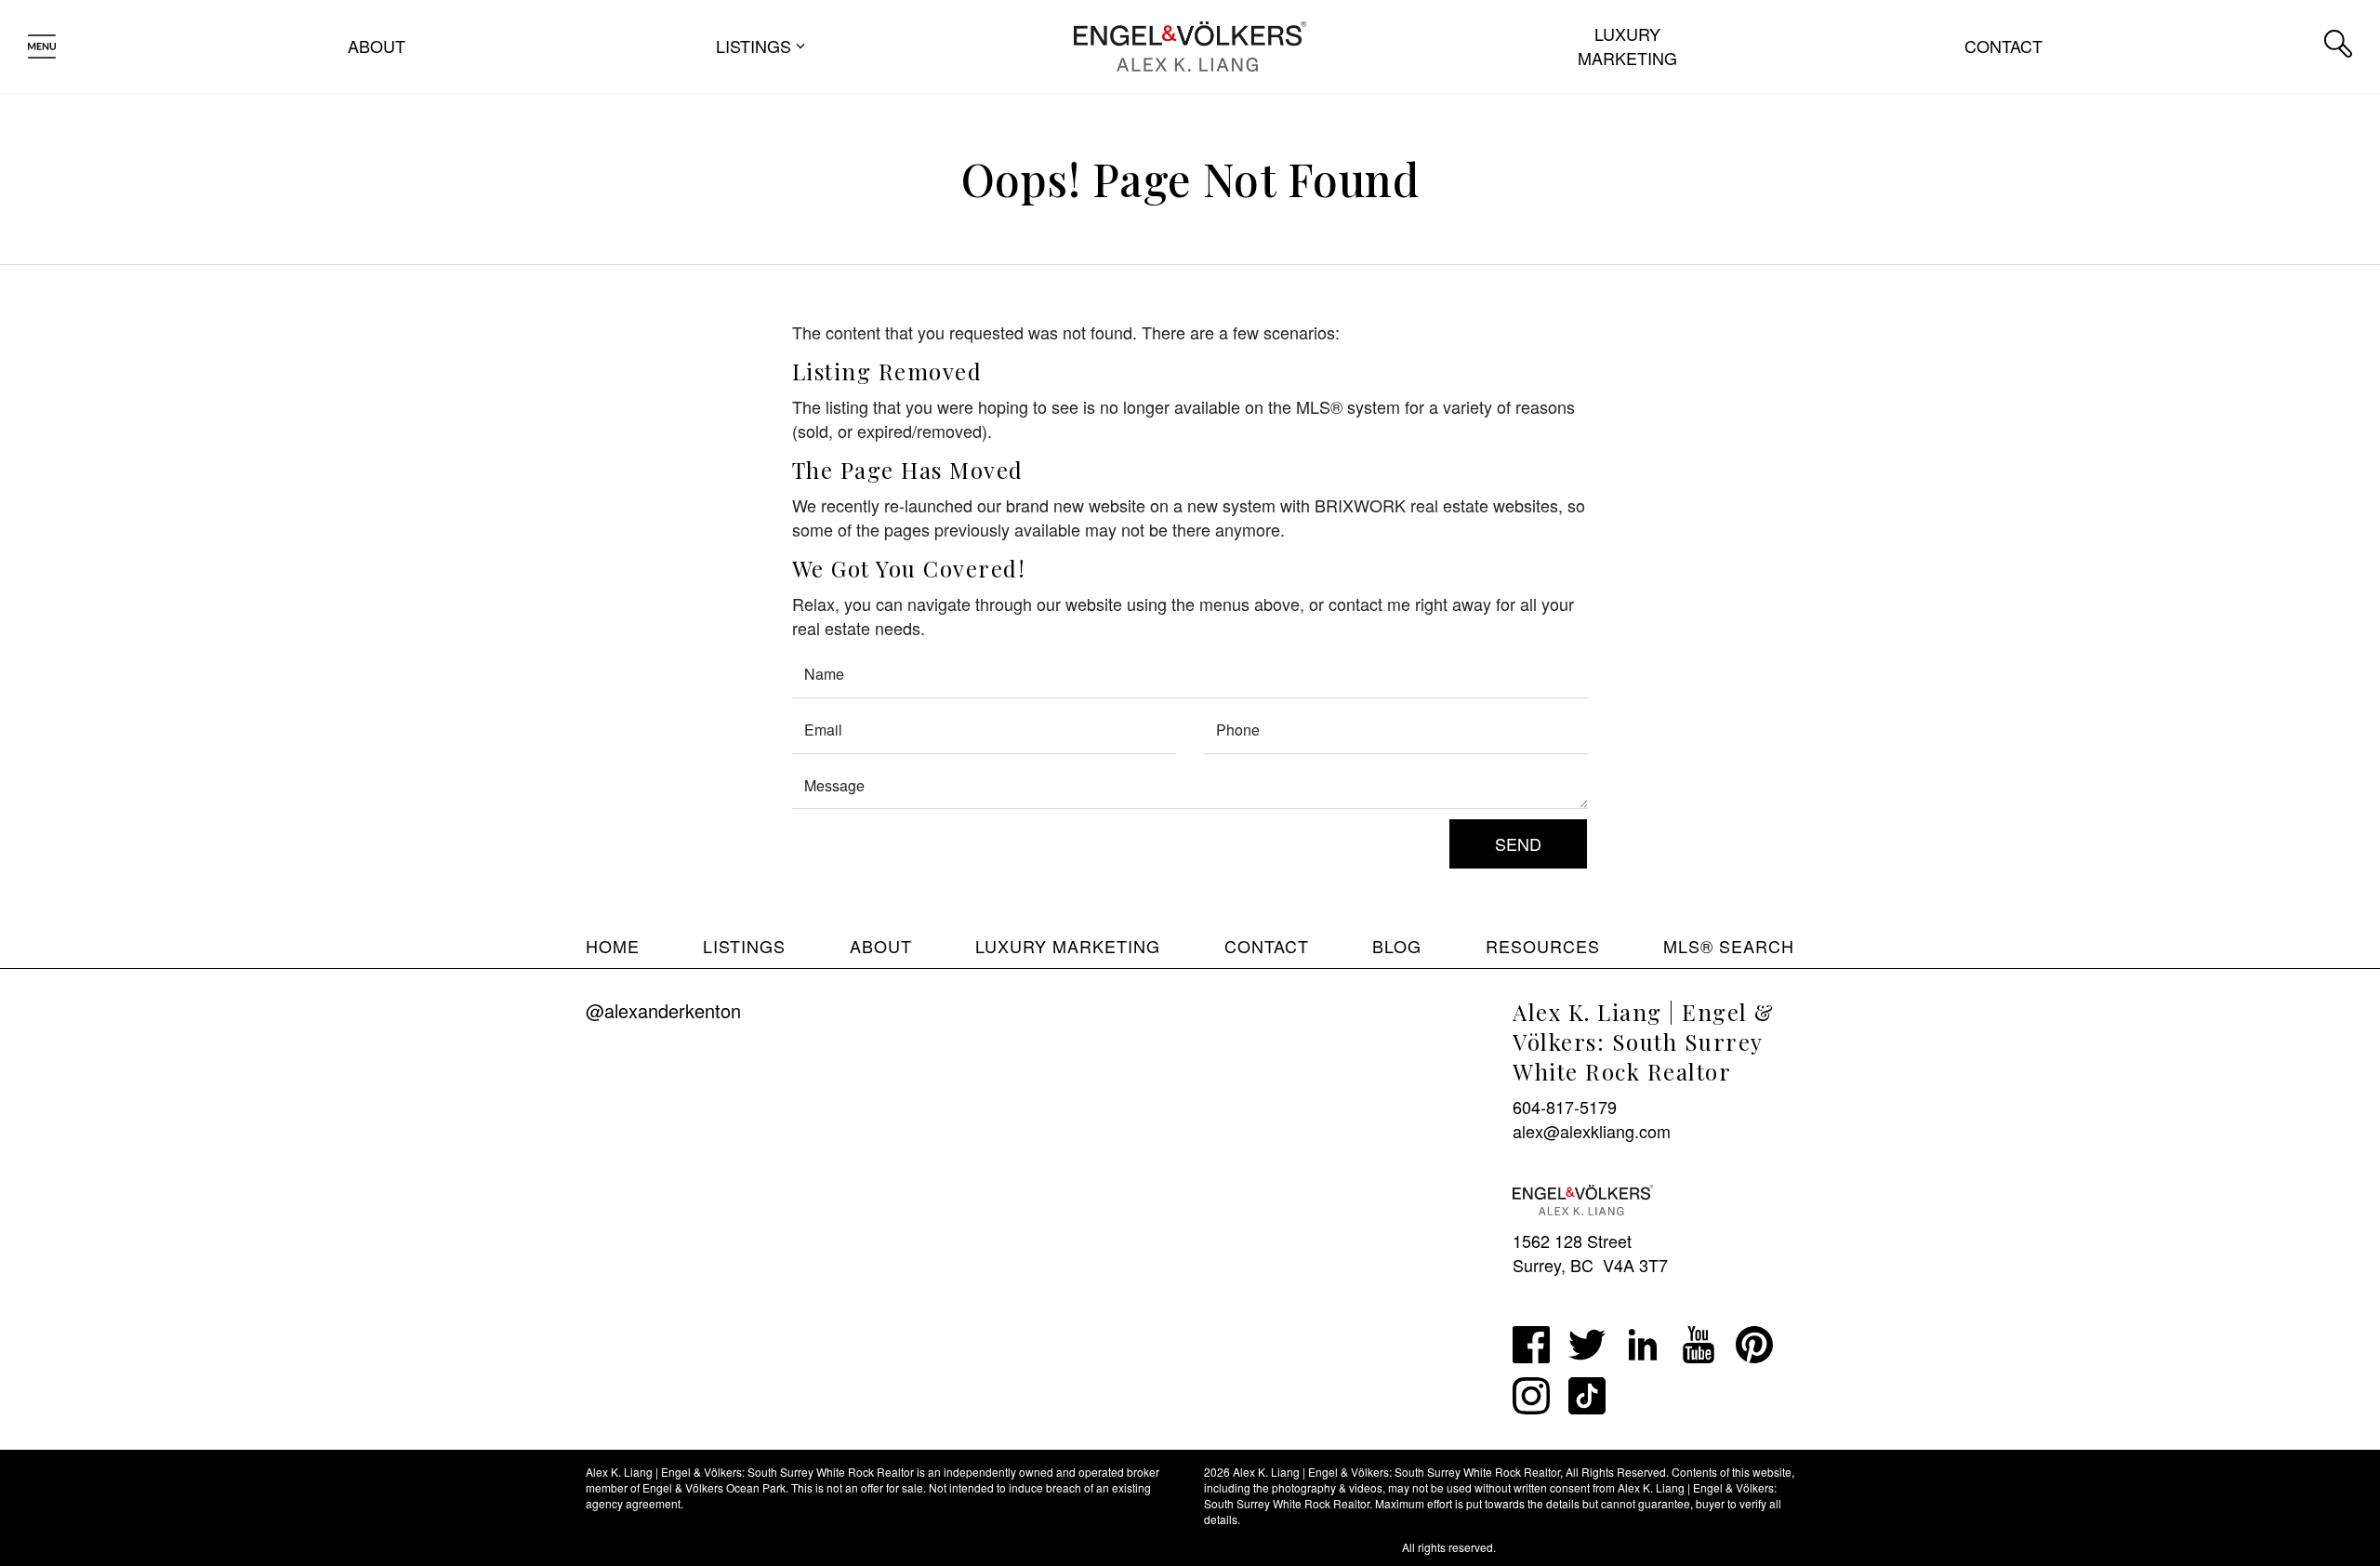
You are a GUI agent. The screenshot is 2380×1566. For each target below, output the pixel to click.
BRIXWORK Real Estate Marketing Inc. (1302, 1547)
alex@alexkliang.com (1592, 1131)
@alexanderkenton (663, 1010)
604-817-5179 (1565, 1107)
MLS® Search (1729, 946)
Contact (2003, 46)
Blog (1397, 946)
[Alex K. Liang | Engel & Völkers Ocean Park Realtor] (1190, 44)
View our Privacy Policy (645, 1547)
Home (613, 946)
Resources (1543, 946)
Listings (744, 946)
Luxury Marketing (1627, 46)
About (377, 46)
